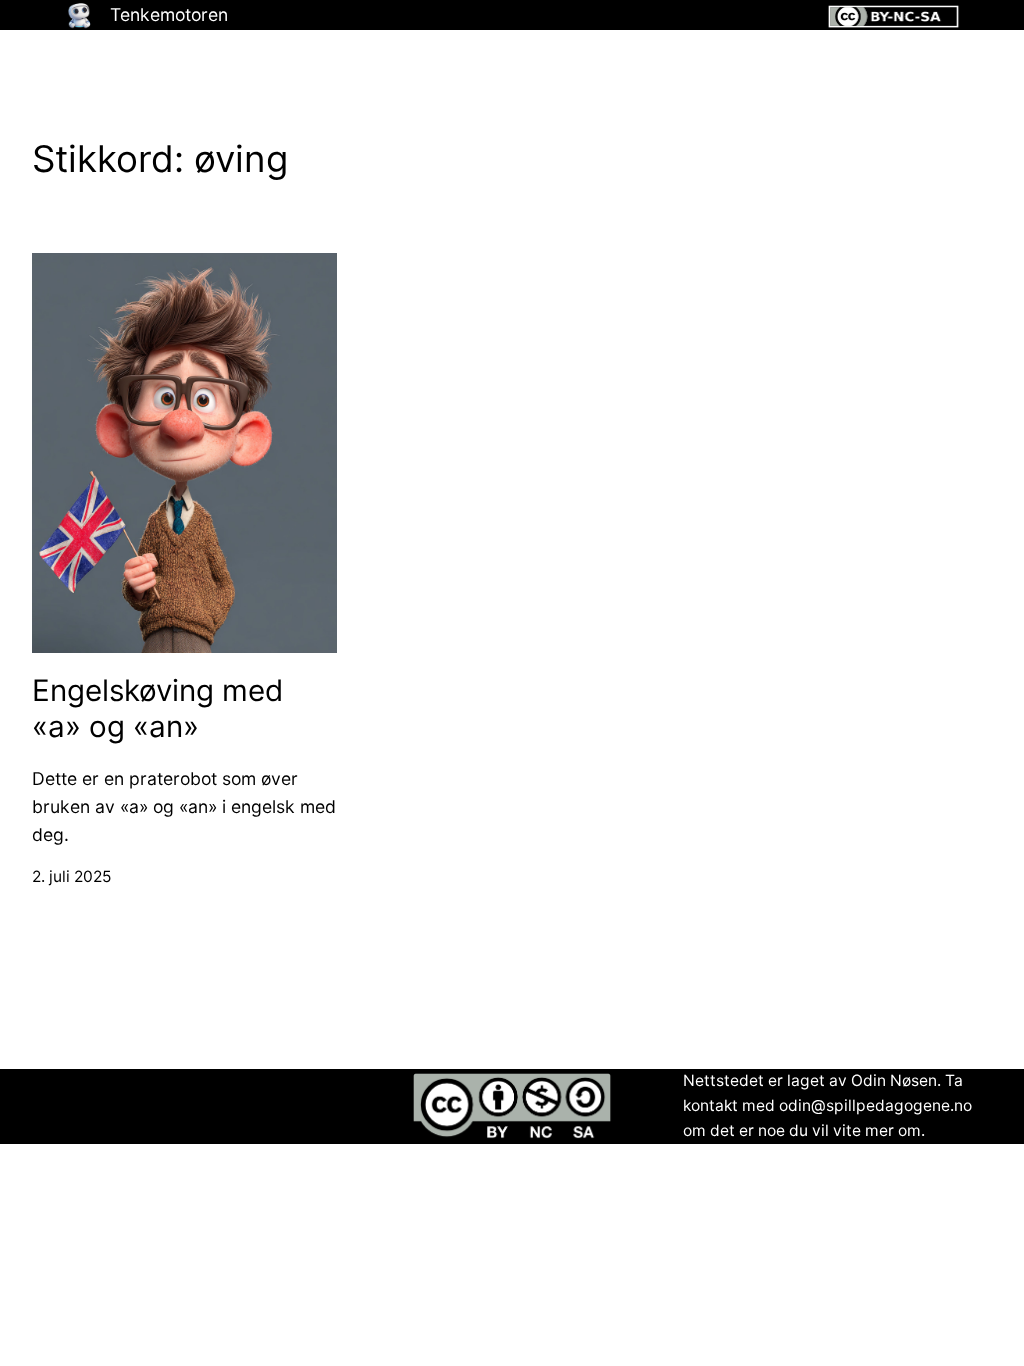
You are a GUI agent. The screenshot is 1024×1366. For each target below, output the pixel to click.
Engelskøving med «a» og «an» (157, 708)
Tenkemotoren (169, 14)
